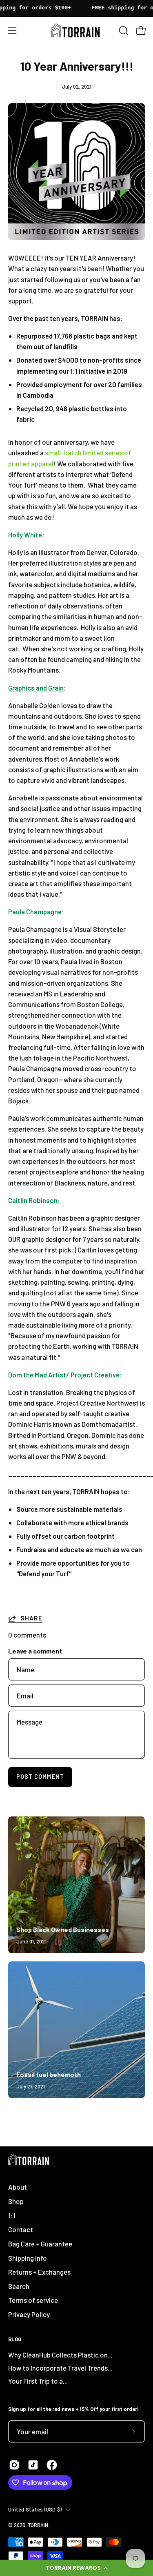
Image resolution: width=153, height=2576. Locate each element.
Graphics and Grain (36, 688)
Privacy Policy (29, 2314)
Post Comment (40, 1777)
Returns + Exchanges (39, 2272)
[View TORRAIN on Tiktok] (33, 2465)
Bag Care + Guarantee (40, 2244)
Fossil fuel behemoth (49, 2074)
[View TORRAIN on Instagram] (14, 2465)
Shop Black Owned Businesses (63, 1929)
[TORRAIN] (77, 30)
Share (31, 1618)
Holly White (25, 535)
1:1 (12, 2215)
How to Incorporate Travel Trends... (60, 2368)
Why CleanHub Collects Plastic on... (60, 2355)
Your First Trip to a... (38, 2381)
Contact (21, 2229)
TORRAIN (38, 2525)
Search (19, 2286)
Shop (16, 2201)
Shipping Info (28, 2258)
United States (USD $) (35, 2509)
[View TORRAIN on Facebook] (52, 2465)
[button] (76, 2568)
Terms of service (33, 2300)
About (18, 2187)
